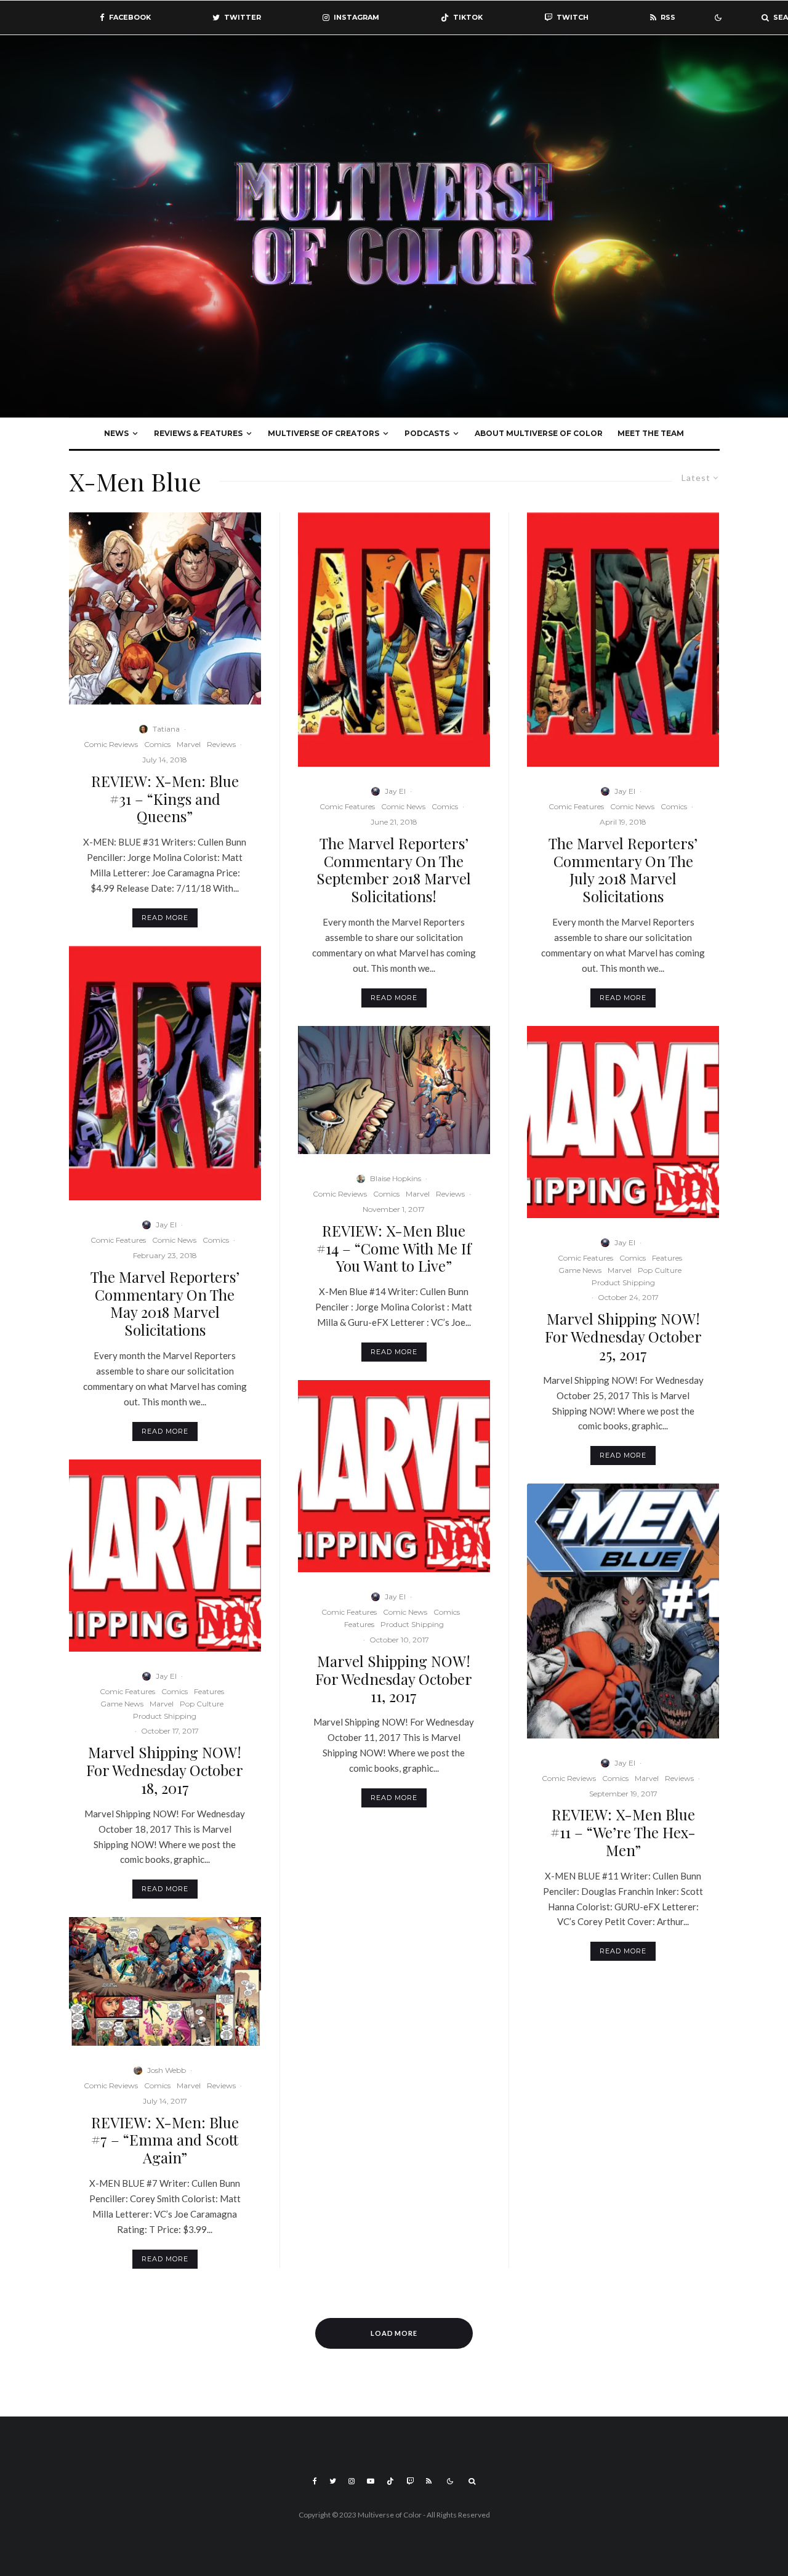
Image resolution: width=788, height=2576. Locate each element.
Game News (122, 1704)
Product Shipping (165, 1716)
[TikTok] (390, 2481)
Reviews (221, 744)
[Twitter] (333, 2481)
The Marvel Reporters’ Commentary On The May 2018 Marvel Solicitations (165, 1303)
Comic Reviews (111, 744)
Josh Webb (167, 2070)
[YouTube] (371, 2481)
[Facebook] (315, 2481)
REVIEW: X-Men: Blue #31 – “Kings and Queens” (165, 799)
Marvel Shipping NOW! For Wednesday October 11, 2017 (394, 1679)
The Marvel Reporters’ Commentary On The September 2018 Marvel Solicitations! (394, 870)
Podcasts (427, 433)
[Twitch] (410, 2481)
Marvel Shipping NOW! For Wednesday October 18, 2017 (165, 1770)
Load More (394, 2333)
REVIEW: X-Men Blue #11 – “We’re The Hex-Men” (623, 1832)
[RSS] (429, 2481)
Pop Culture (202, 1704)
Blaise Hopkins (396, 1178)
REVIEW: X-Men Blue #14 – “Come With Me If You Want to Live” (394, 1248)
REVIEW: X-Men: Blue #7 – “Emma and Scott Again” (165, 2140)
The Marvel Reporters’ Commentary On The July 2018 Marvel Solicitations (623, 870)
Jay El (166, 1225)
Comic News (174, 1240)
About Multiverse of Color (539, 433)
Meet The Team (651, 433)
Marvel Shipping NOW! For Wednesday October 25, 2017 (623, 1336)
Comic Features (118, 1240)
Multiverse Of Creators (324, 433)
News (116, 433)
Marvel (189, 744)
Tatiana (166, 729)
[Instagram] (352, 2481)
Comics (157, 744)
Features (209, 1691)
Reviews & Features (198, 433)
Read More (165, 918)
